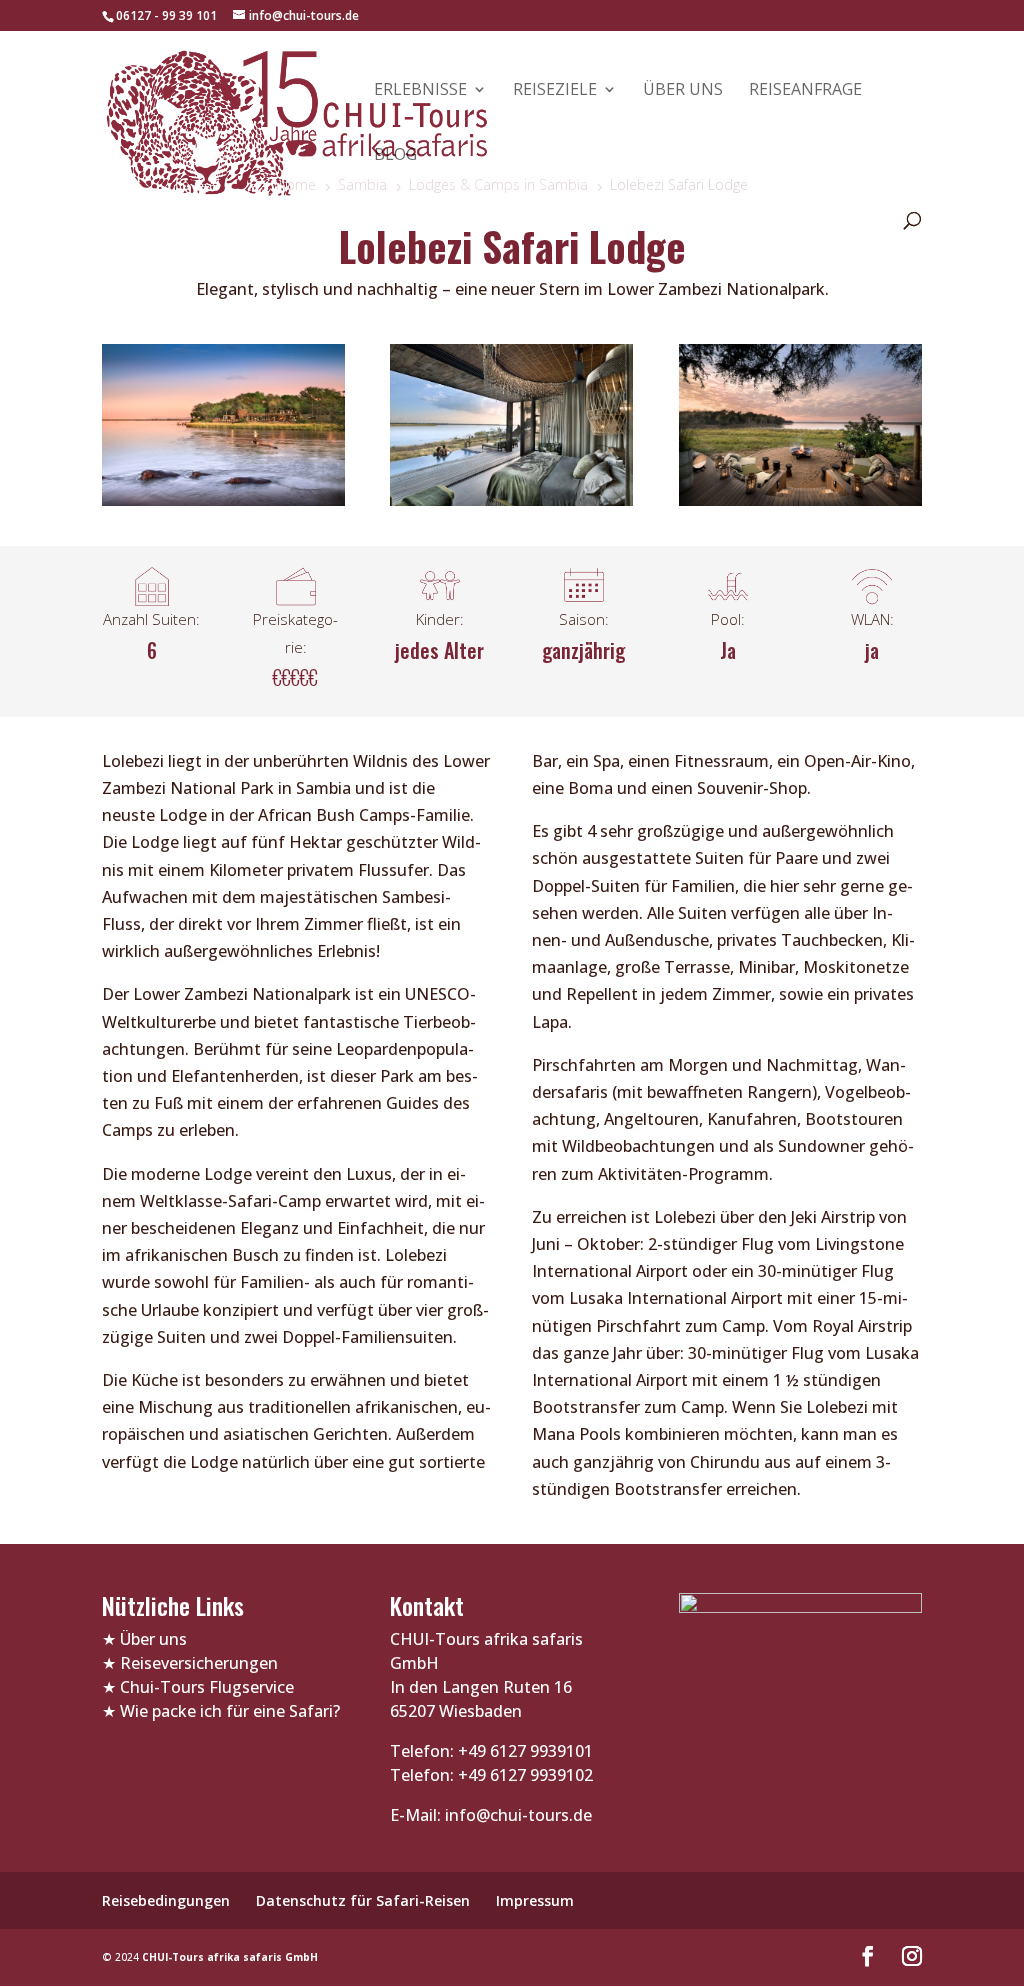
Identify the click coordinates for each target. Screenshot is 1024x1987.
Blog (395, 156)
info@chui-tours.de (516, 1815)
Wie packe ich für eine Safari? (230, 1711)
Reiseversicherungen (199, 1663)
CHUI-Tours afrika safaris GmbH (230, 1957)
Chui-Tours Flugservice (207, 1687)
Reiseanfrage (805, 91)
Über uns (683, 91)
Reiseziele (555, 91)
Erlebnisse (420, 91)
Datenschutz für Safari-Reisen (363, 1900)
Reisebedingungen (166, 1900)
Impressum (535, 1900)
